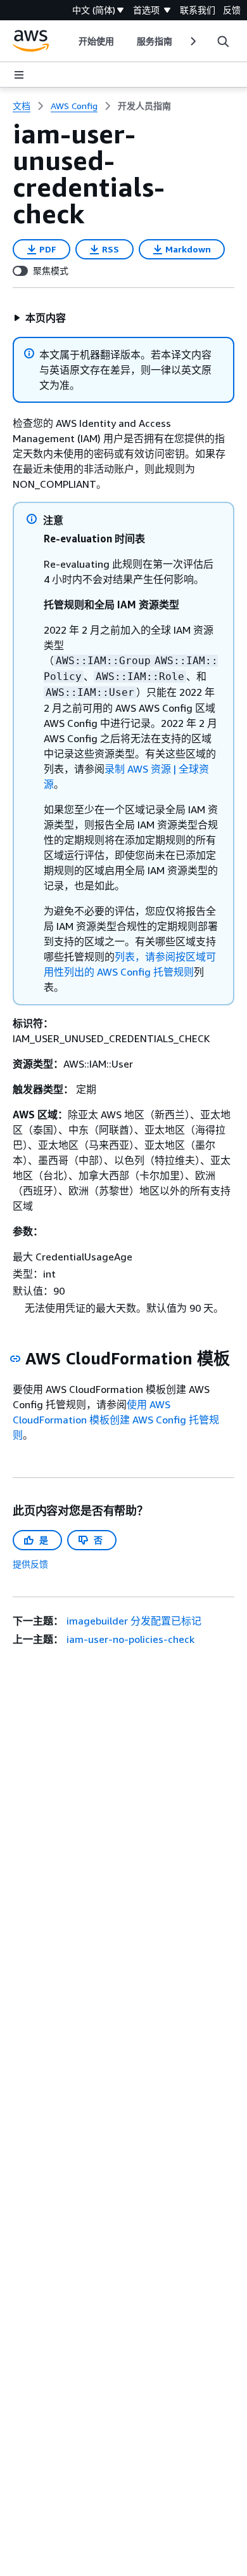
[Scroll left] (69, 41)
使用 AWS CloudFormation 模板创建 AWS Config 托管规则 (116, 1420)
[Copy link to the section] (15, 1359)
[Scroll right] (192, 41)
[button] (40, 318)
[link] (144, 106)
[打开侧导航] (19, 75)
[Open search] (223, 41)
